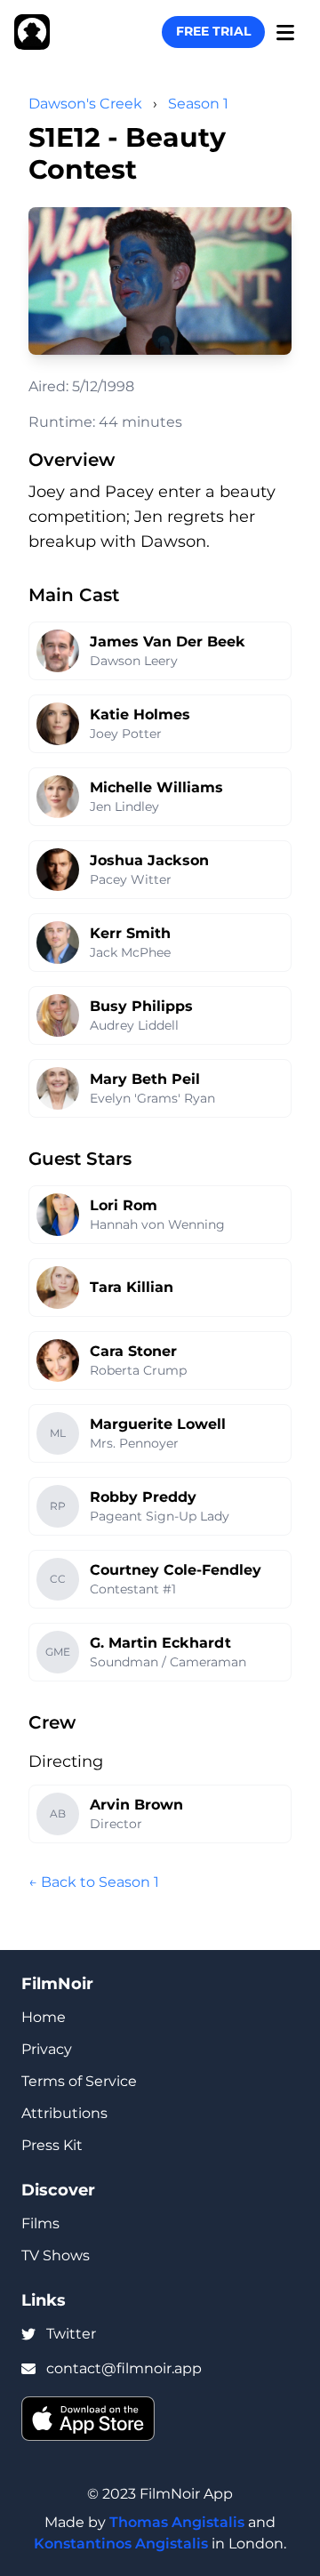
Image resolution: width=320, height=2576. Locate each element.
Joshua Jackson (149, 860)
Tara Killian (132, 1287)
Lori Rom (124, 1205)
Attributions (64, 2113)
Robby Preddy (143, 1497)
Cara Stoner (133, 1351)
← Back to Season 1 (94, 1882)
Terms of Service (79, 2081)
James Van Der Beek (168, 642)
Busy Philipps (141, 1006)
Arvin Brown (136, 1805)
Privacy (47, 2049)
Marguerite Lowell (158, 1424)
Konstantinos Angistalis (121, 2544)
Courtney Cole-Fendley (176, 1570)
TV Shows (56, 2255)
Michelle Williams (156, 787)
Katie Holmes (140, 714)
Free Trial (213, 31)
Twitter (71, 2334)
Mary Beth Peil (145, 1079)
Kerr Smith (130, 933)
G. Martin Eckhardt (160, 1643)
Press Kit (52, 2145)
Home (44, 2017)
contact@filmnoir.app (124, 2368)
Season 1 (198, 104)
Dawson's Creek (85, 104)
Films (40, 2223)
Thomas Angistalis (177, 2522)
